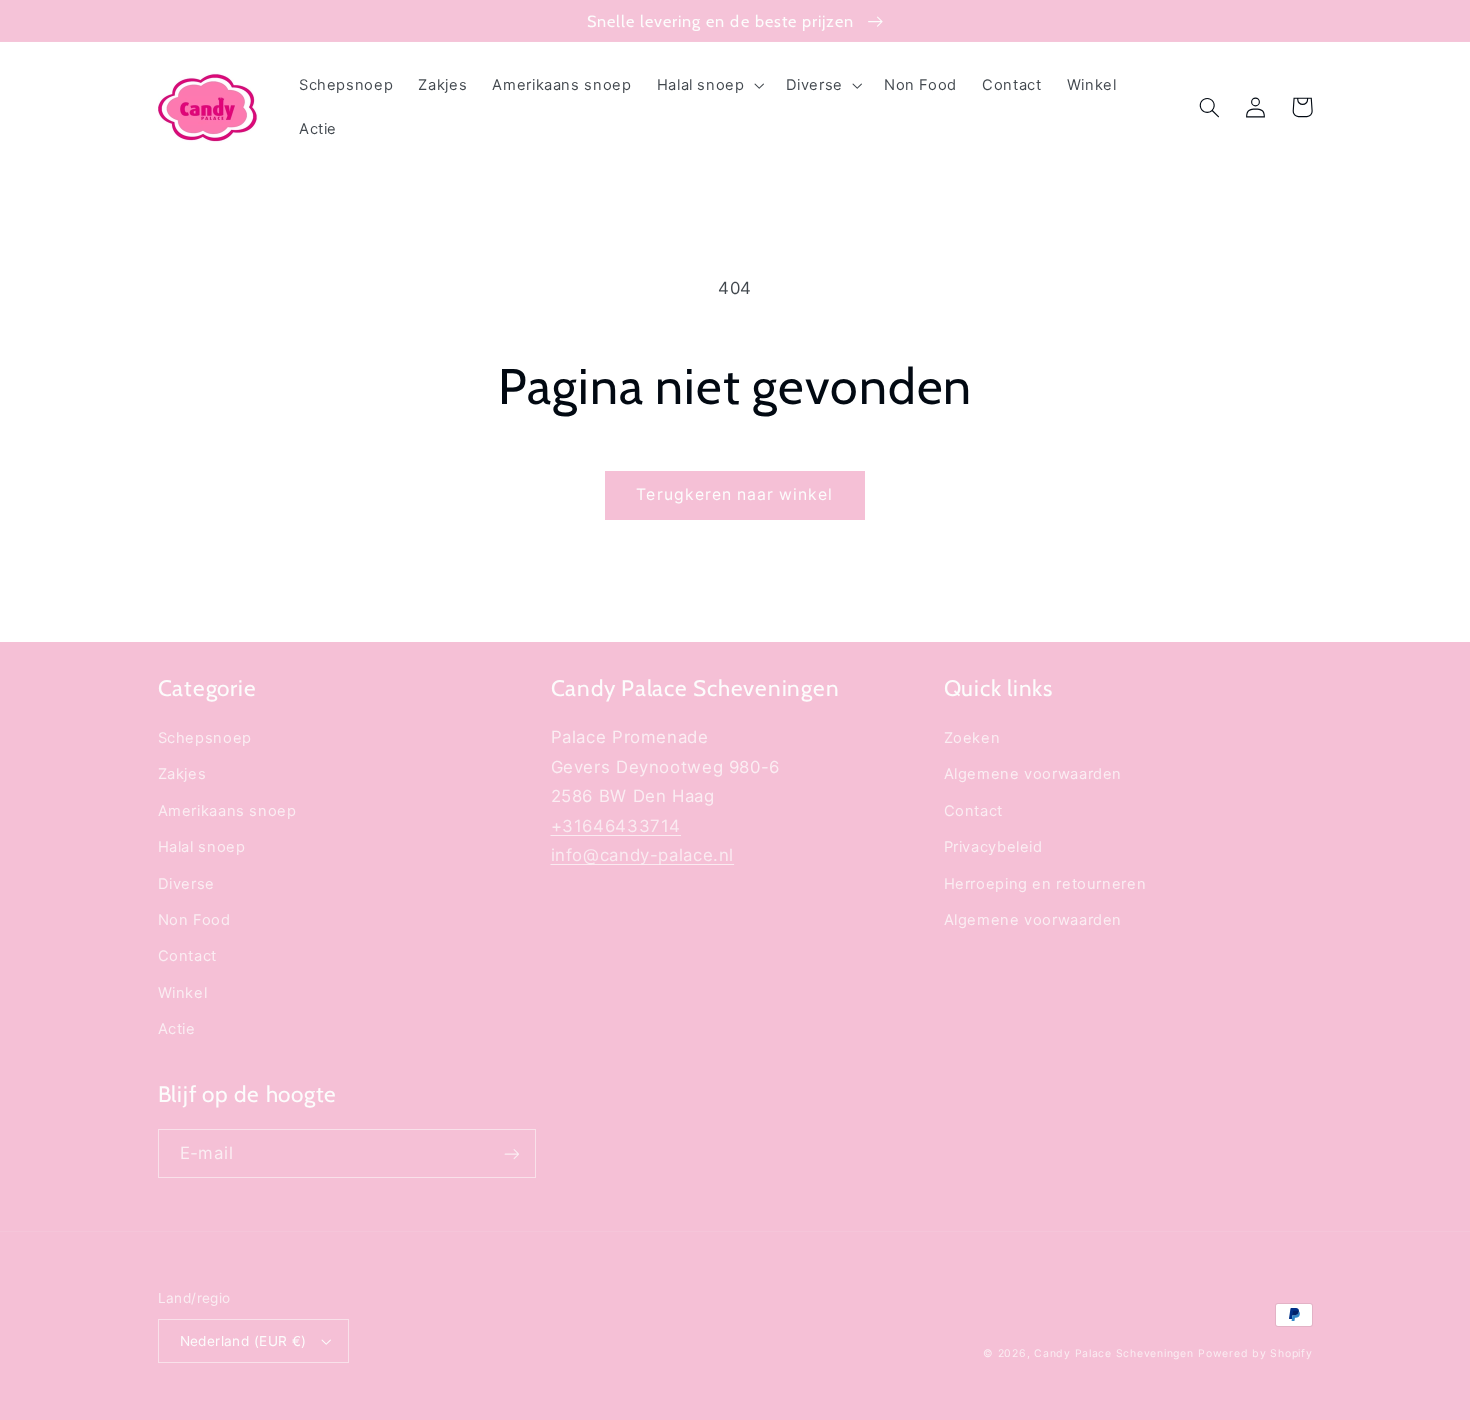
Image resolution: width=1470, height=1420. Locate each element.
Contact (187, 956)
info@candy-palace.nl (643, 855)
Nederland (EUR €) (243, 1341)
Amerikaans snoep (227, 811)
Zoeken (972, 738)
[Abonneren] (511, 1153)
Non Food (194, 920)
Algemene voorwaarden (1033, 774)
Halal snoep (202, 847)
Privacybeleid (993, 847)
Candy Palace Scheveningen (1113, 1353)
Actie (177, 1029)
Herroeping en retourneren (1045, 884)
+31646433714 (616, 826)
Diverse (186, 884)
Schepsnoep (205, 738)
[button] (708, 85)
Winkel (183, 993)
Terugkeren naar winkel (734, 494)
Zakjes (182, 774)
